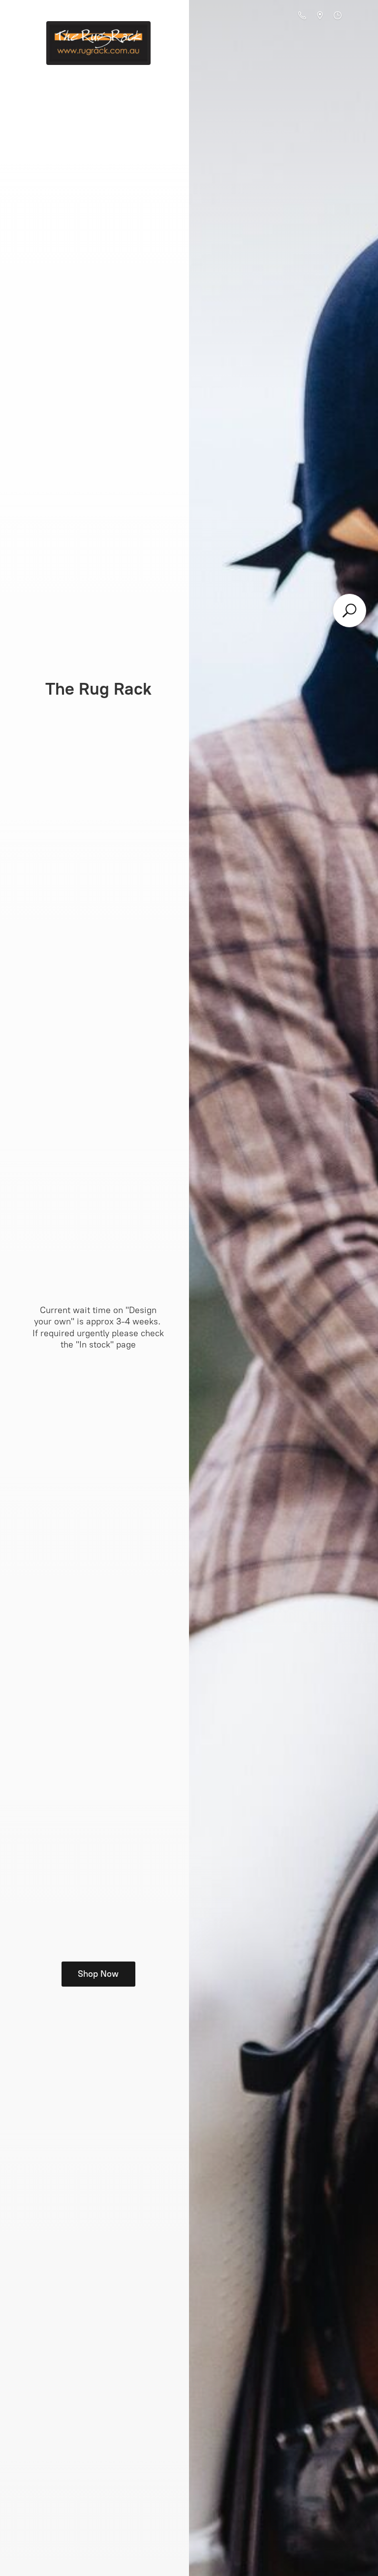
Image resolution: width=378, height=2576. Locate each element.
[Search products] (349, 611)
